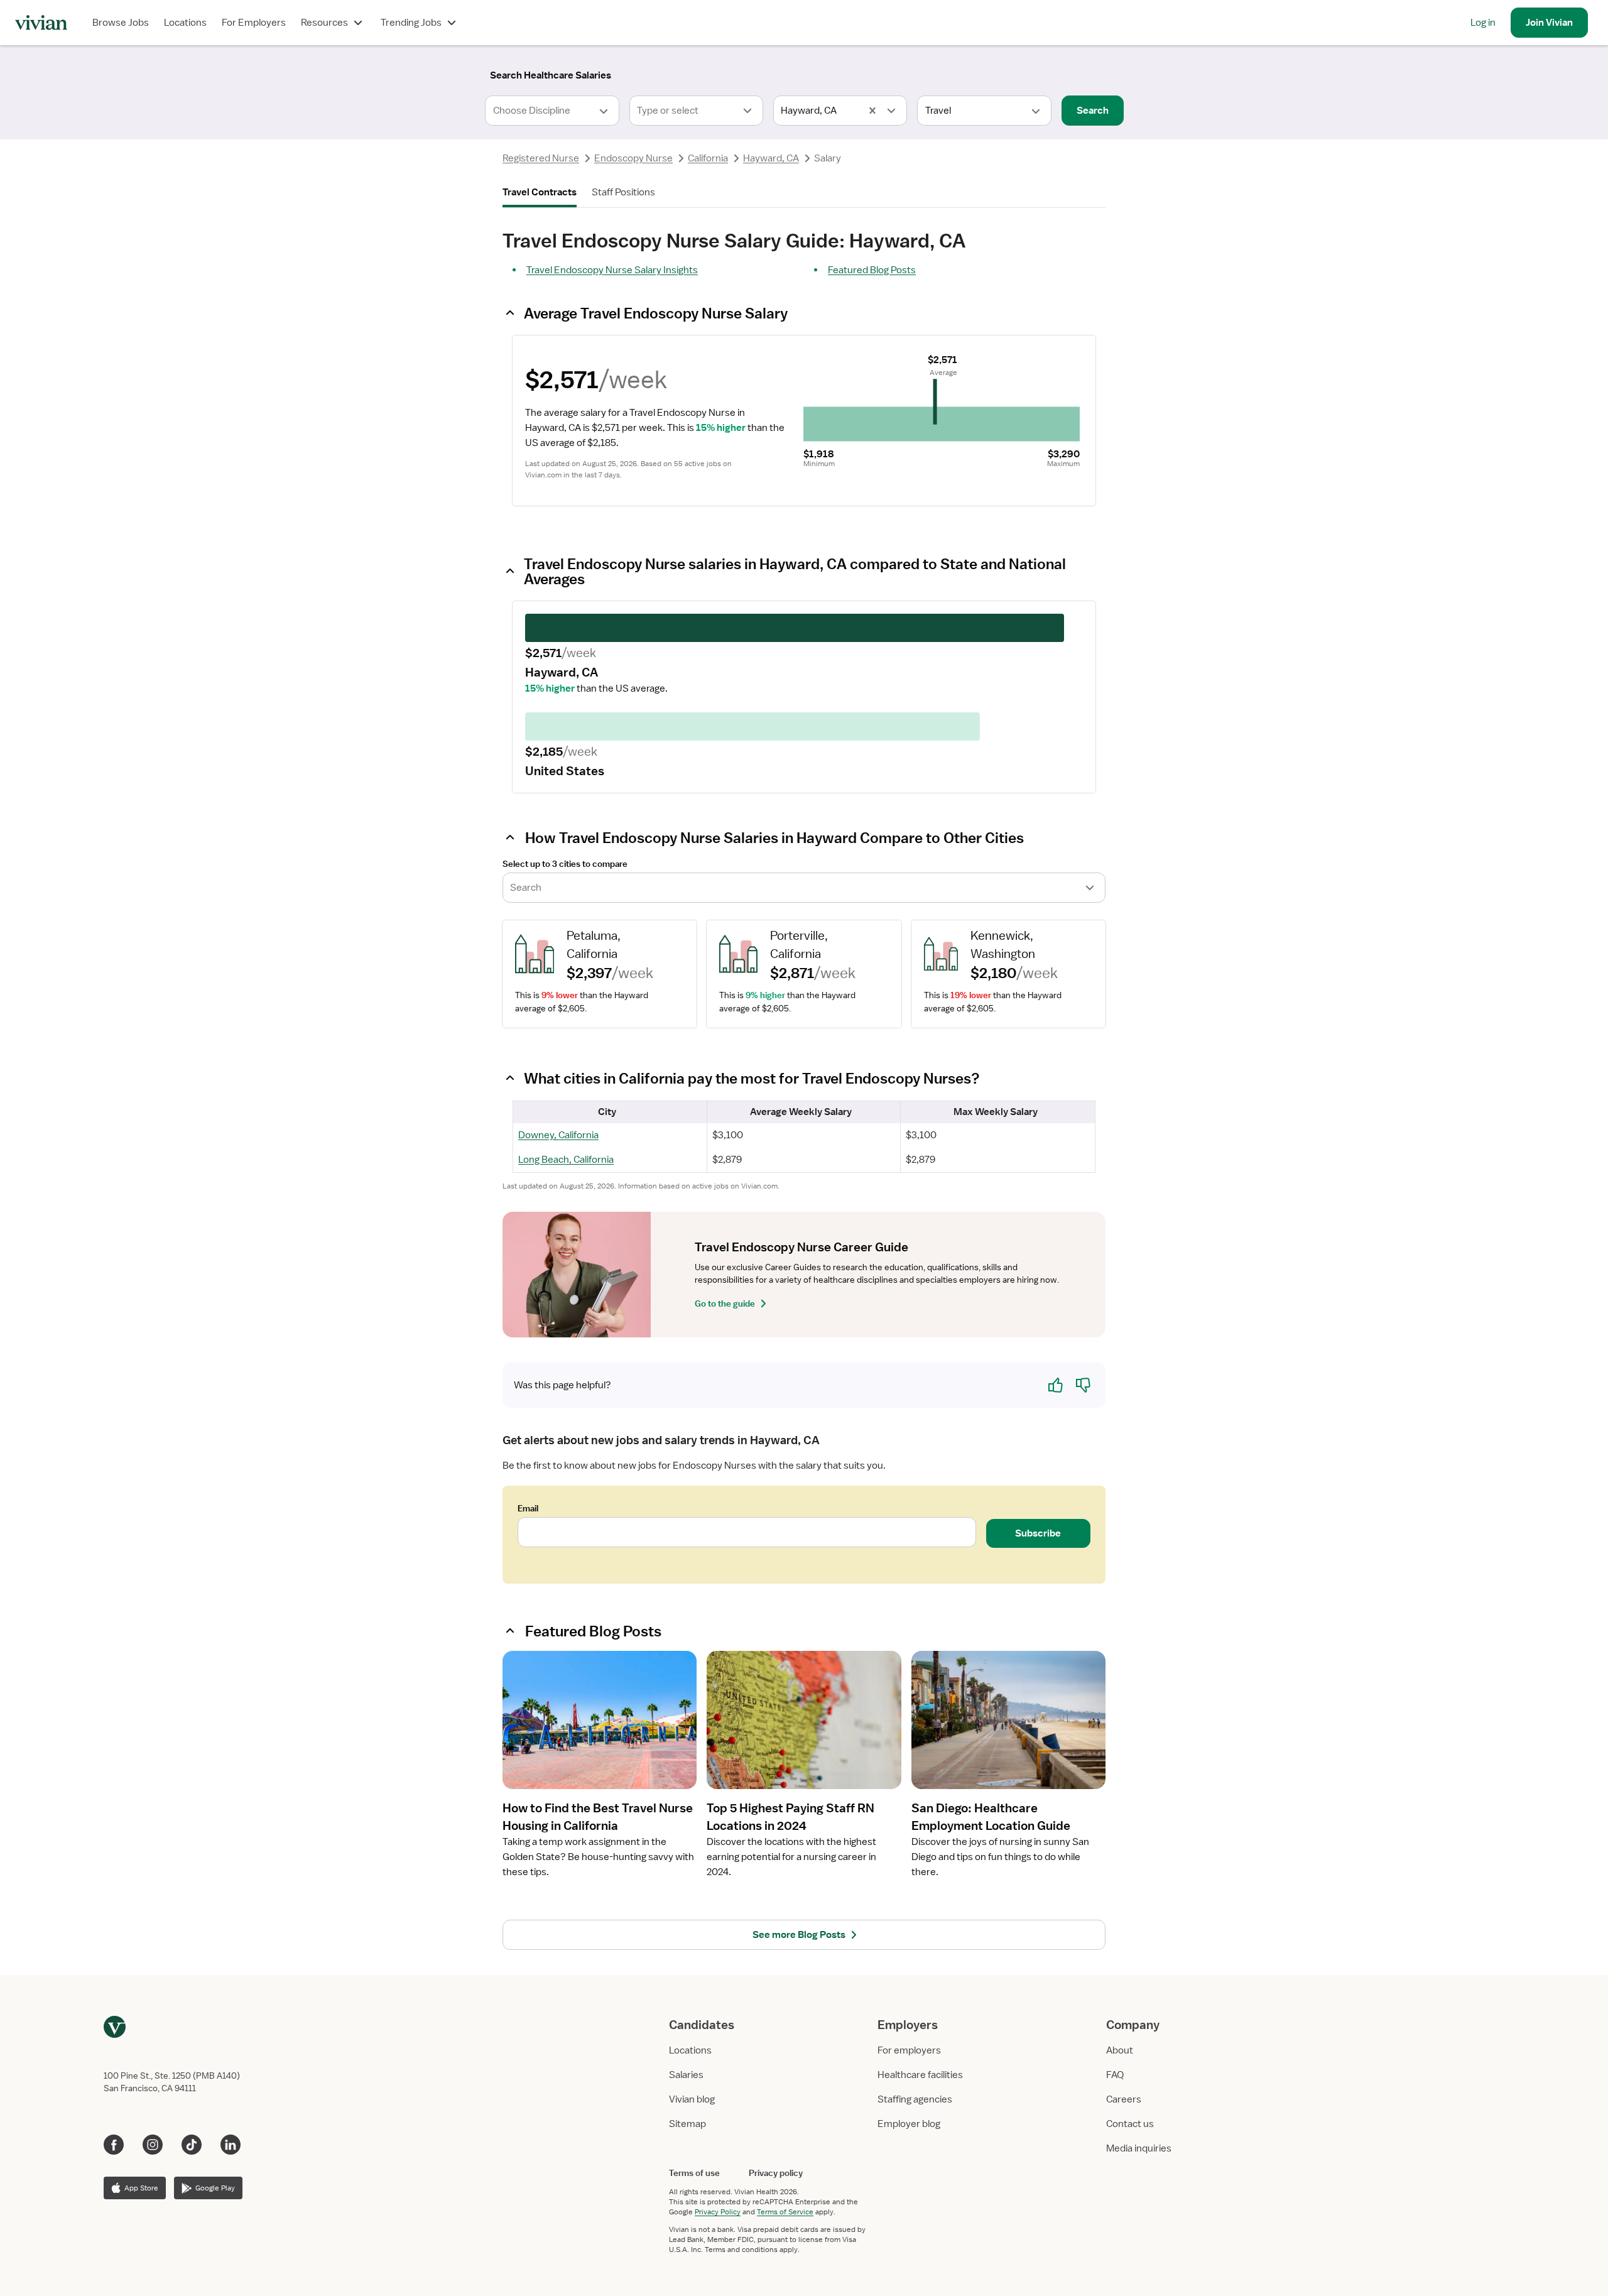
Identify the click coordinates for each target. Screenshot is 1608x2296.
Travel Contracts (540, 192)
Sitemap (687, 2124)
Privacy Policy (718, 2212)
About (1120, 2050)
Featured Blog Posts (872, 270)
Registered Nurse (541, 158)
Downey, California (558, 1135)
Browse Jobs (121, 23)
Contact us (1130, 2124)
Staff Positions (623, 192)
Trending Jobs (411, 23)
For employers (909, 2050)
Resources (324, 23)
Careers (1124, 2099)
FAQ (1115, 2075)
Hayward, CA (771, 158)
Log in (1483, 23)
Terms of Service (785, 2212)
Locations (185, 23)
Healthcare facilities (920, 2075)
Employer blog (909, 2124)
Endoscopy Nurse (633, 158)
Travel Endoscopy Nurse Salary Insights (612, 270)
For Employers (254, 23)
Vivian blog (692, 2099)
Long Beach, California (566, 1160)
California (708, 158)
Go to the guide (725, 1303)
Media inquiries (1139, 2148)
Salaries (686, 2075)
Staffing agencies (915, 2099)
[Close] (985, 73)
